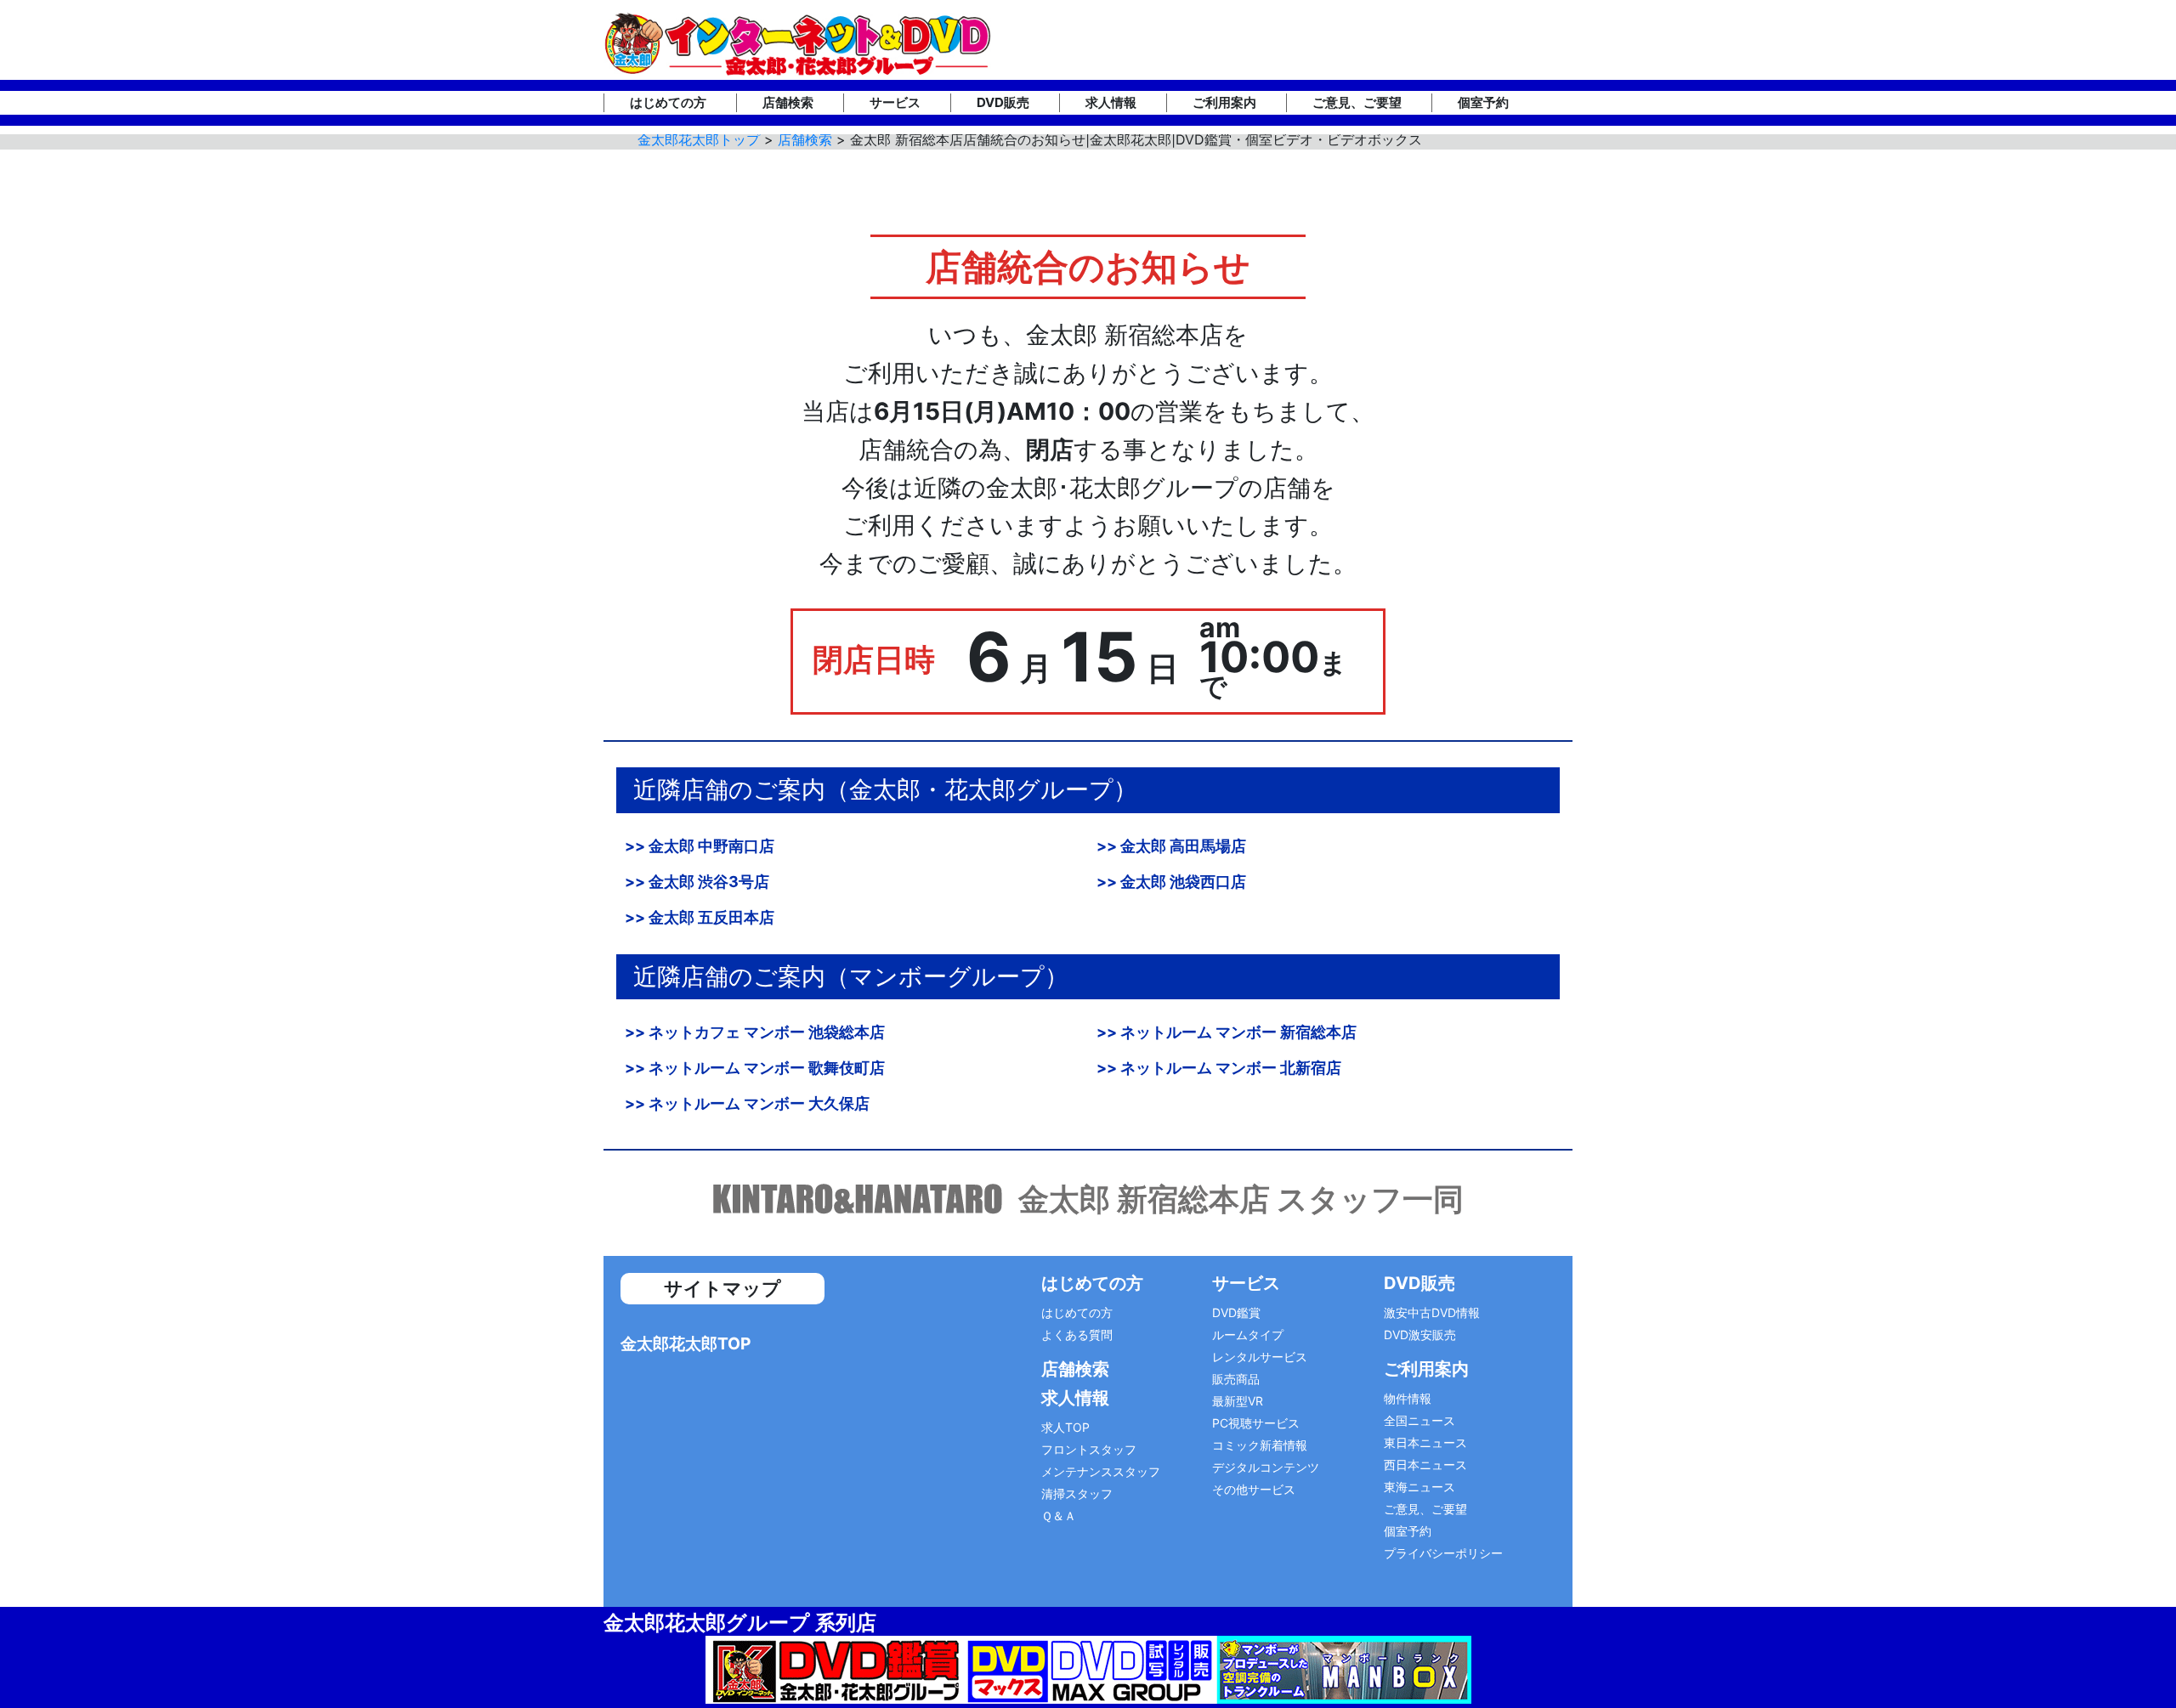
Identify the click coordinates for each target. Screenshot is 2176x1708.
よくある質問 (1077, 1335)
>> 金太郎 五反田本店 (700, 917)
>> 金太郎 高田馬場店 (1171, 846)
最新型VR (1238, 1401)
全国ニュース (1419, 1420)
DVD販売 (1003, 102)
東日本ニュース (1425, 1442)
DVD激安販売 (1420, 1335)
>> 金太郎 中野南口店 (700, 846)
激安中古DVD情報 (1432, 1312)
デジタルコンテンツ (1266, 1467)
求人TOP (1065, 1427)
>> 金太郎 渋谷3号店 (697, 882)
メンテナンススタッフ (1101, 1471)
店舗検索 (788, 102)
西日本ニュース (1425, 1465)
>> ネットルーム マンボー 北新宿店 (1219, 1068)
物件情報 (1408, 1398)
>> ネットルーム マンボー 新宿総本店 (1227, 1032)
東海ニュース (1419, 1487)
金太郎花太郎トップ (699, 139)
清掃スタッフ (1077, 1493)
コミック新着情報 (1260, 1445)
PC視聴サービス (1256, 1423)
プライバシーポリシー (1443, 1553)
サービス (895, 102)
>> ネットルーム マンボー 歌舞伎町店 (755, 1068)
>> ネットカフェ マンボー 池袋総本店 (755, 1032)
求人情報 (1111, 102)
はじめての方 (668, 102)
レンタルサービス (1260, 1357)
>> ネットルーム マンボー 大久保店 (747, 1103)
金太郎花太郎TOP (686, 1343)
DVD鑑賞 (1236, 1312)
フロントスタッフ (1089, 1449)
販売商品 (1236, 1379)
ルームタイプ (1248, 1335)
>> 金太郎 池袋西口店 (1171, 882)
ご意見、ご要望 (1357, 102)
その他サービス (1254, 1489)
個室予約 (1483, 102)
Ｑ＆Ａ (1059, 1516)
